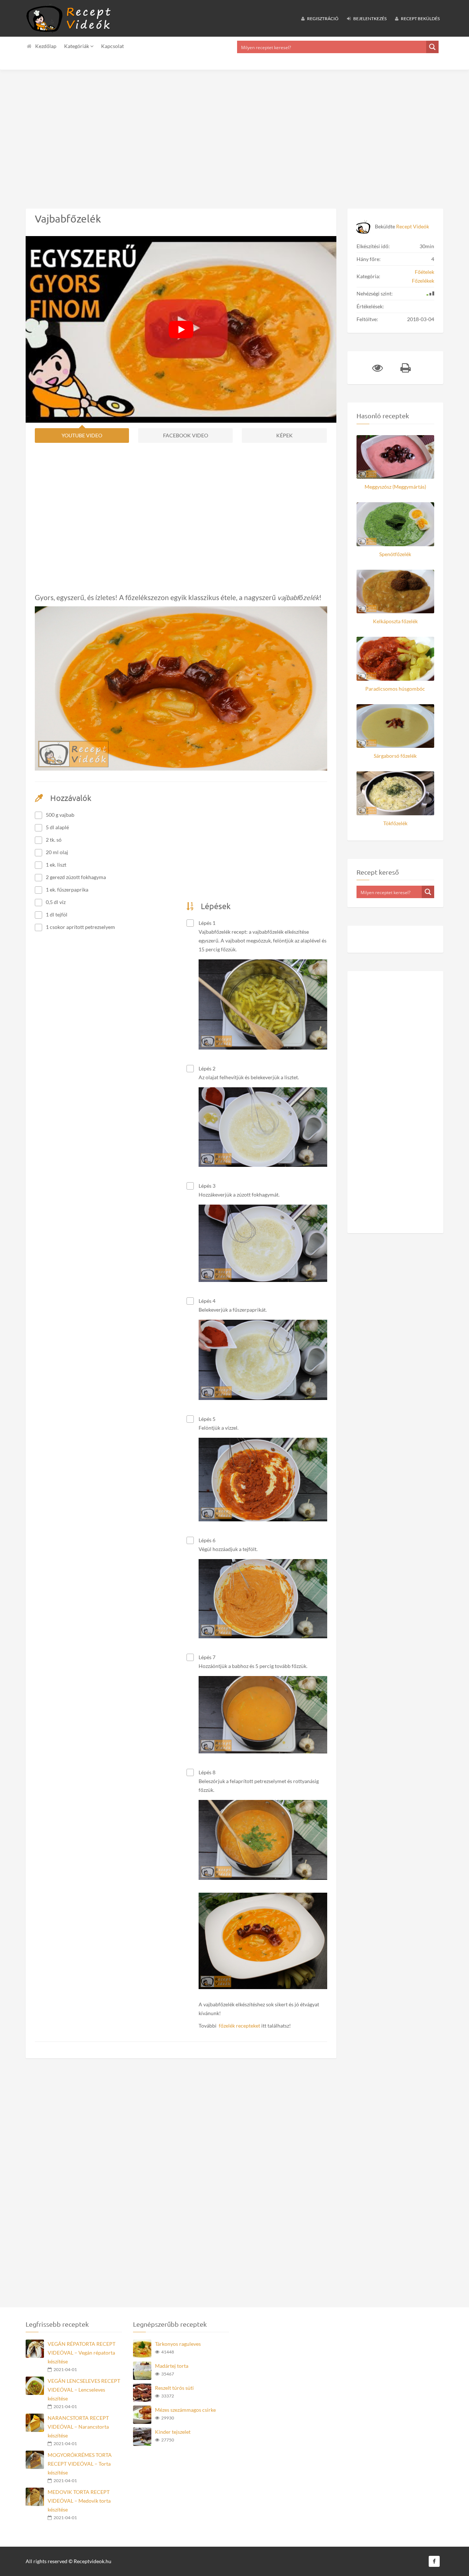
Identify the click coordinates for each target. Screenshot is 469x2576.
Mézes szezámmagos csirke (185, 2410)
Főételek (424, 272)
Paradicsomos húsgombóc (395, 689)
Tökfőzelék (395, 823)
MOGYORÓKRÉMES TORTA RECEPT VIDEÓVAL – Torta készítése (80, 2464)
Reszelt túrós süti (174, 2388)
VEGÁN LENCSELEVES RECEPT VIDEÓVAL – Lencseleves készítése (84, 2390)
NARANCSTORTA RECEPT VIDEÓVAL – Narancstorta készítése (78, 2427)
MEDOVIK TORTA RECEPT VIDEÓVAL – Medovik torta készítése (79, 2501)
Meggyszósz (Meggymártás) (395, 487)
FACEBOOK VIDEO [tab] (186, 435)
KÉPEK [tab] (285, 435)
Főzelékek (423, 281)
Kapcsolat (112, 46)
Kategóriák (77, 46)
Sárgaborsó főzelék (395, 756)
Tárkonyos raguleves (178, 2344)
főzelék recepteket (239, 2026)
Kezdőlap (46, 46)
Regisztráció (322, 19)
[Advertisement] (220, 133)
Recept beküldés (420, 19)
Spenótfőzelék (395, 554)
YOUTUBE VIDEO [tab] (82, 435)
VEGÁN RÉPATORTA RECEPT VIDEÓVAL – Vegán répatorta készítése (82, 2353)
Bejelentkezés (370, 19)
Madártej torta (172, 2366)
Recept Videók (413, 226)
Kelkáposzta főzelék (395, 621)
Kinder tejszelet (173, 2432)
